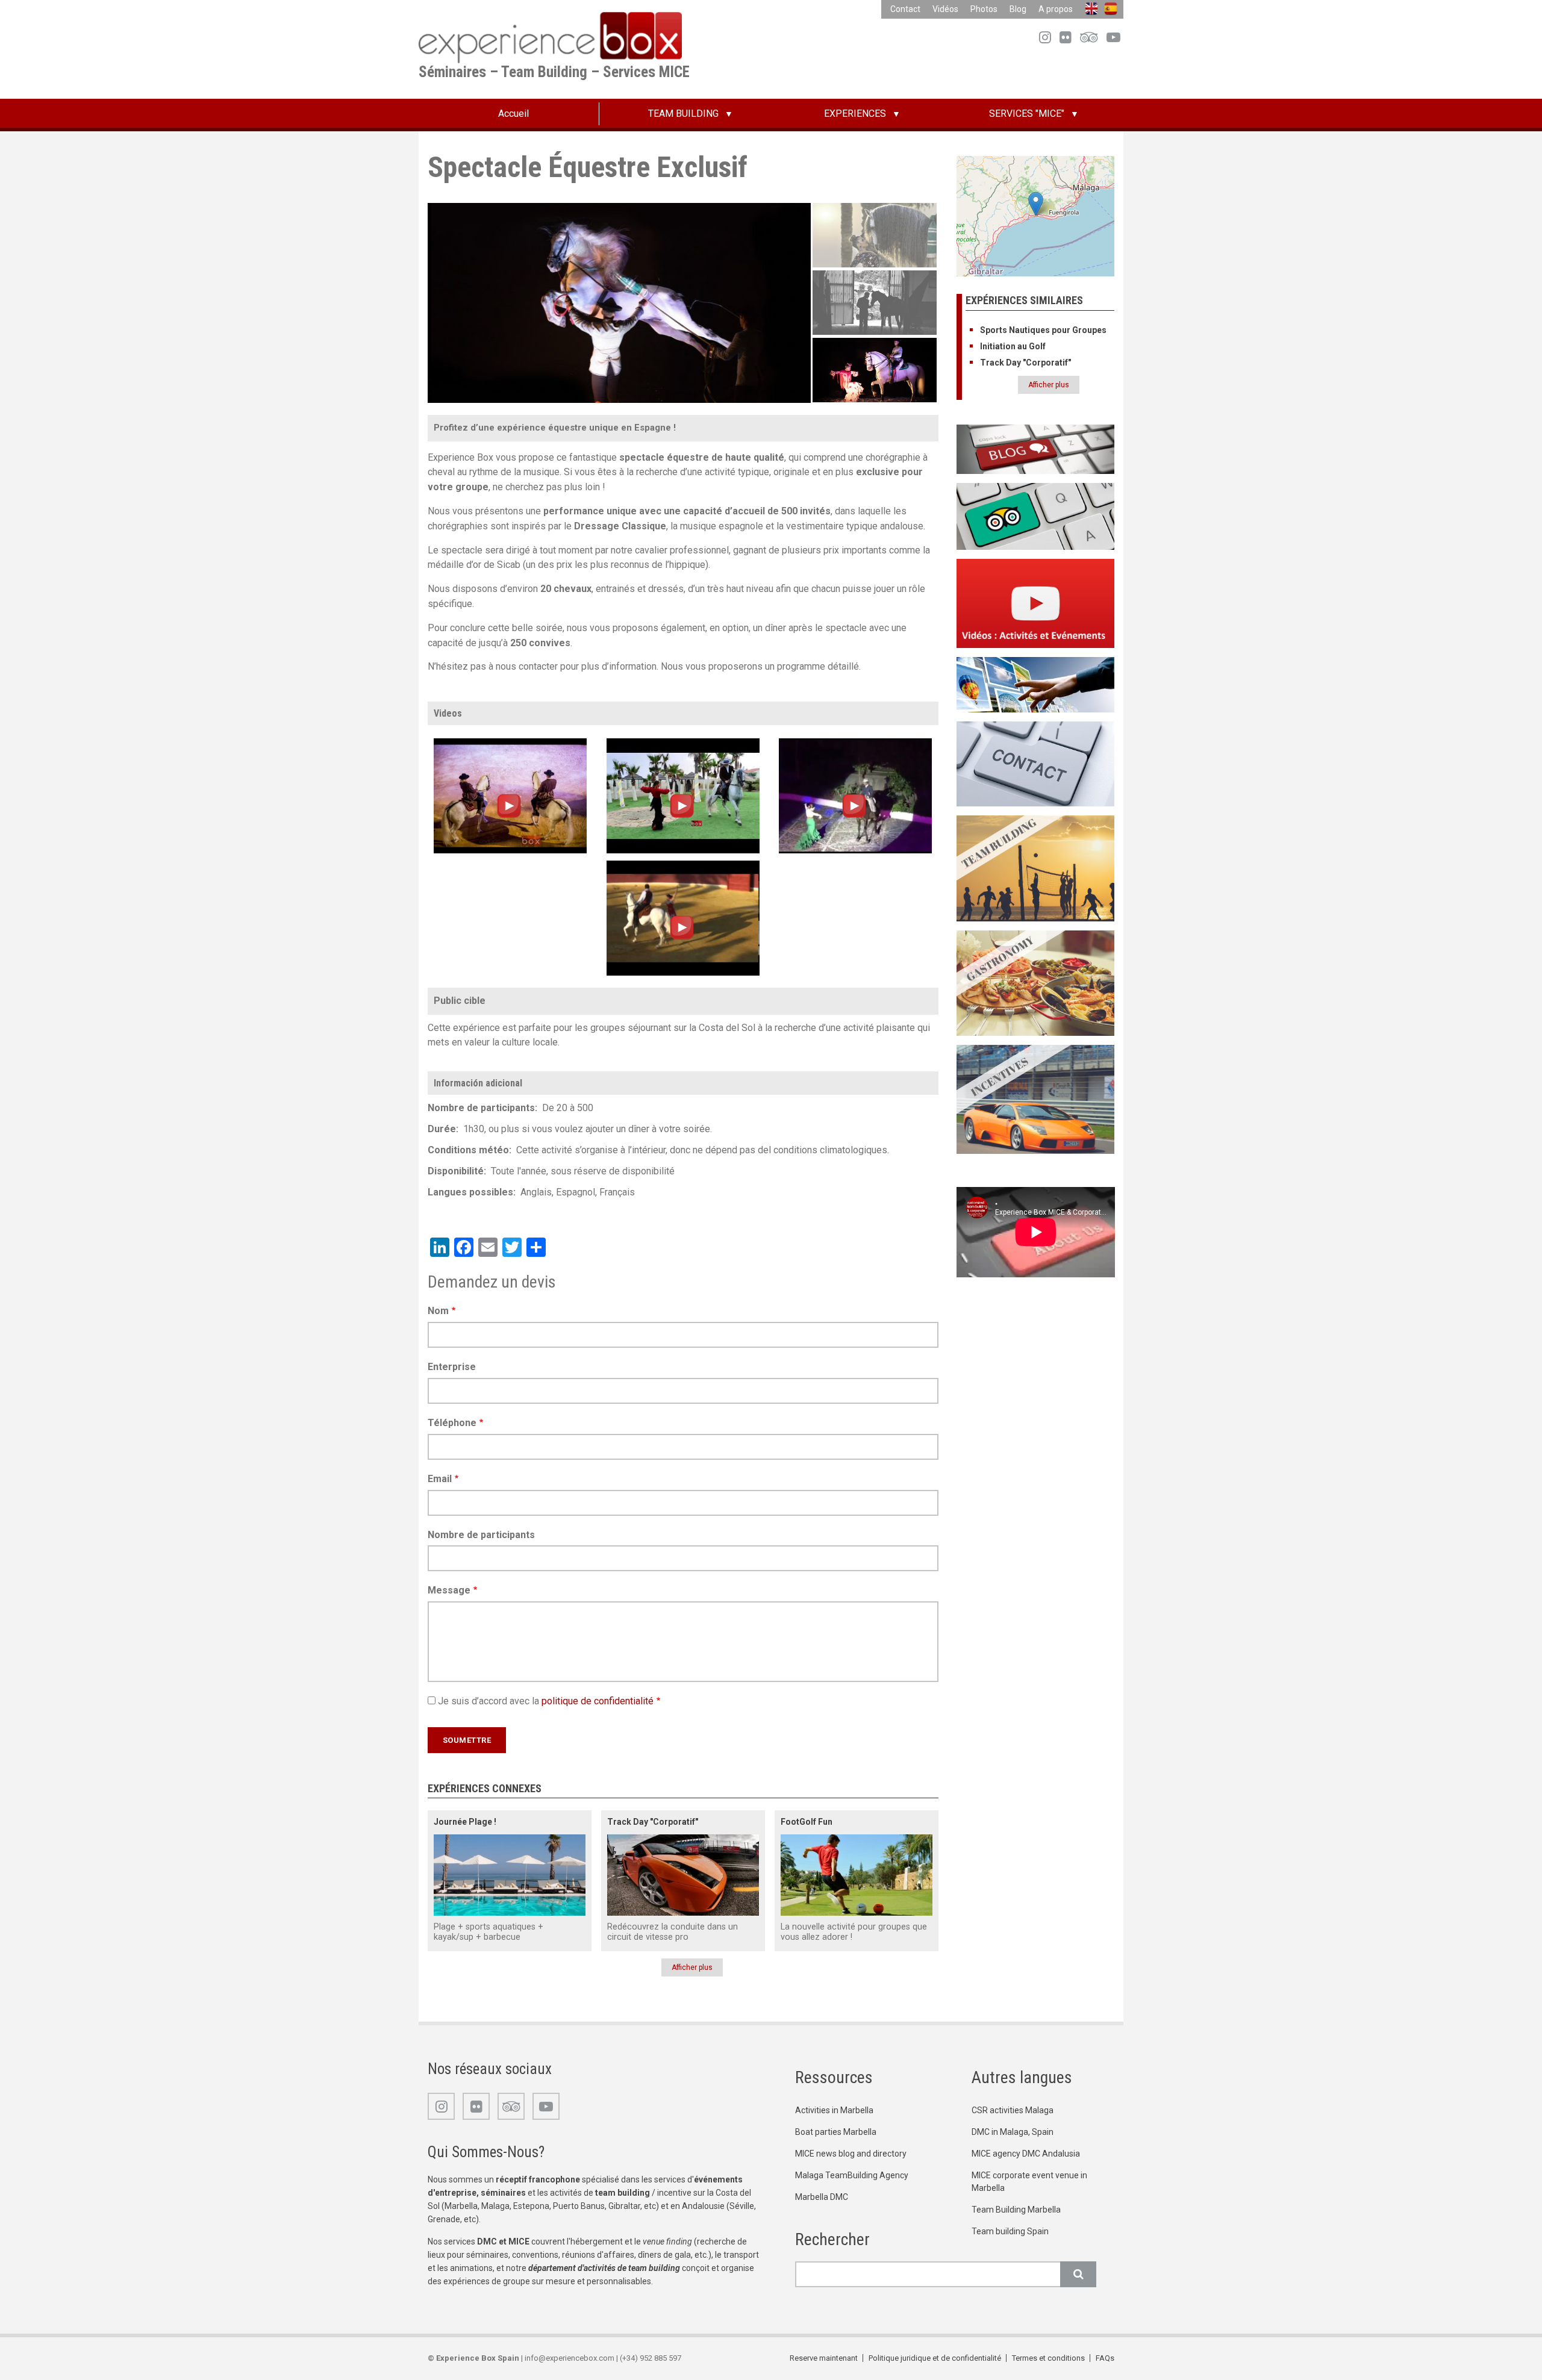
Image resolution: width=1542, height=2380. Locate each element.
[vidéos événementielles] (1036, 603)
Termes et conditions (1048, 2358)
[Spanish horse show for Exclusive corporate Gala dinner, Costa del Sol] (855, 795)
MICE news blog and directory (851, 2154)
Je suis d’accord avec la (546, 1701)
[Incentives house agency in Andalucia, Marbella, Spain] (1036, 1099)
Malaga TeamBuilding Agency (852, 2175)
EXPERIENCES (855, 114)
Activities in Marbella (834, 2110)
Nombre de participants (481, 1535)
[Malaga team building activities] (1036, 868)
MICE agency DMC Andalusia (1026, 2154)
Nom (438, 1311)
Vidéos (945, 9)
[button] (1036, 204)
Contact (905, 9)
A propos (1056, 9)
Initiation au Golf (1013, 346)
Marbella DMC (822, 2197)
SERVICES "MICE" (1027, 114)
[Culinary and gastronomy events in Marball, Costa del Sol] (1036, 983)
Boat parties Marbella (836, 2132)
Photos (984, 9)
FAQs (1105, 2358)
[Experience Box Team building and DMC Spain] (1036, 516)
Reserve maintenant (824, 2358)
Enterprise (452, 1367)
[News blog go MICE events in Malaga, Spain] (1036, 449)
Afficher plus (692, 1967)
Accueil (513, 114)
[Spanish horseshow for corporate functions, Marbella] (683, 917)
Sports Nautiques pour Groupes (1043, 330)
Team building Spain (1010, 2231)
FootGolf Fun (807, 1822)
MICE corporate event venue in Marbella (1029, 2182)
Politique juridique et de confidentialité (935, 2358)
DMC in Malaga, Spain (1013, 2132)
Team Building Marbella (1016, 2210)
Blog (1018, 9)
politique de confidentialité (598, 1701)
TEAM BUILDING (683, 114)
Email (440, 1479)
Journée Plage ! (465, 1822)
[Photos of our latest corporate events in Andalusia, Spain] (1036, 684)
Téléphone (452, 1423)
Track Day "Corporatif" (653, 1822)
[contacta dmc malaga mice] (1036, 763)
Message (449, 1590)
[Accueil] (550, 37)
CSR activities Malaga (1013, 2110)
